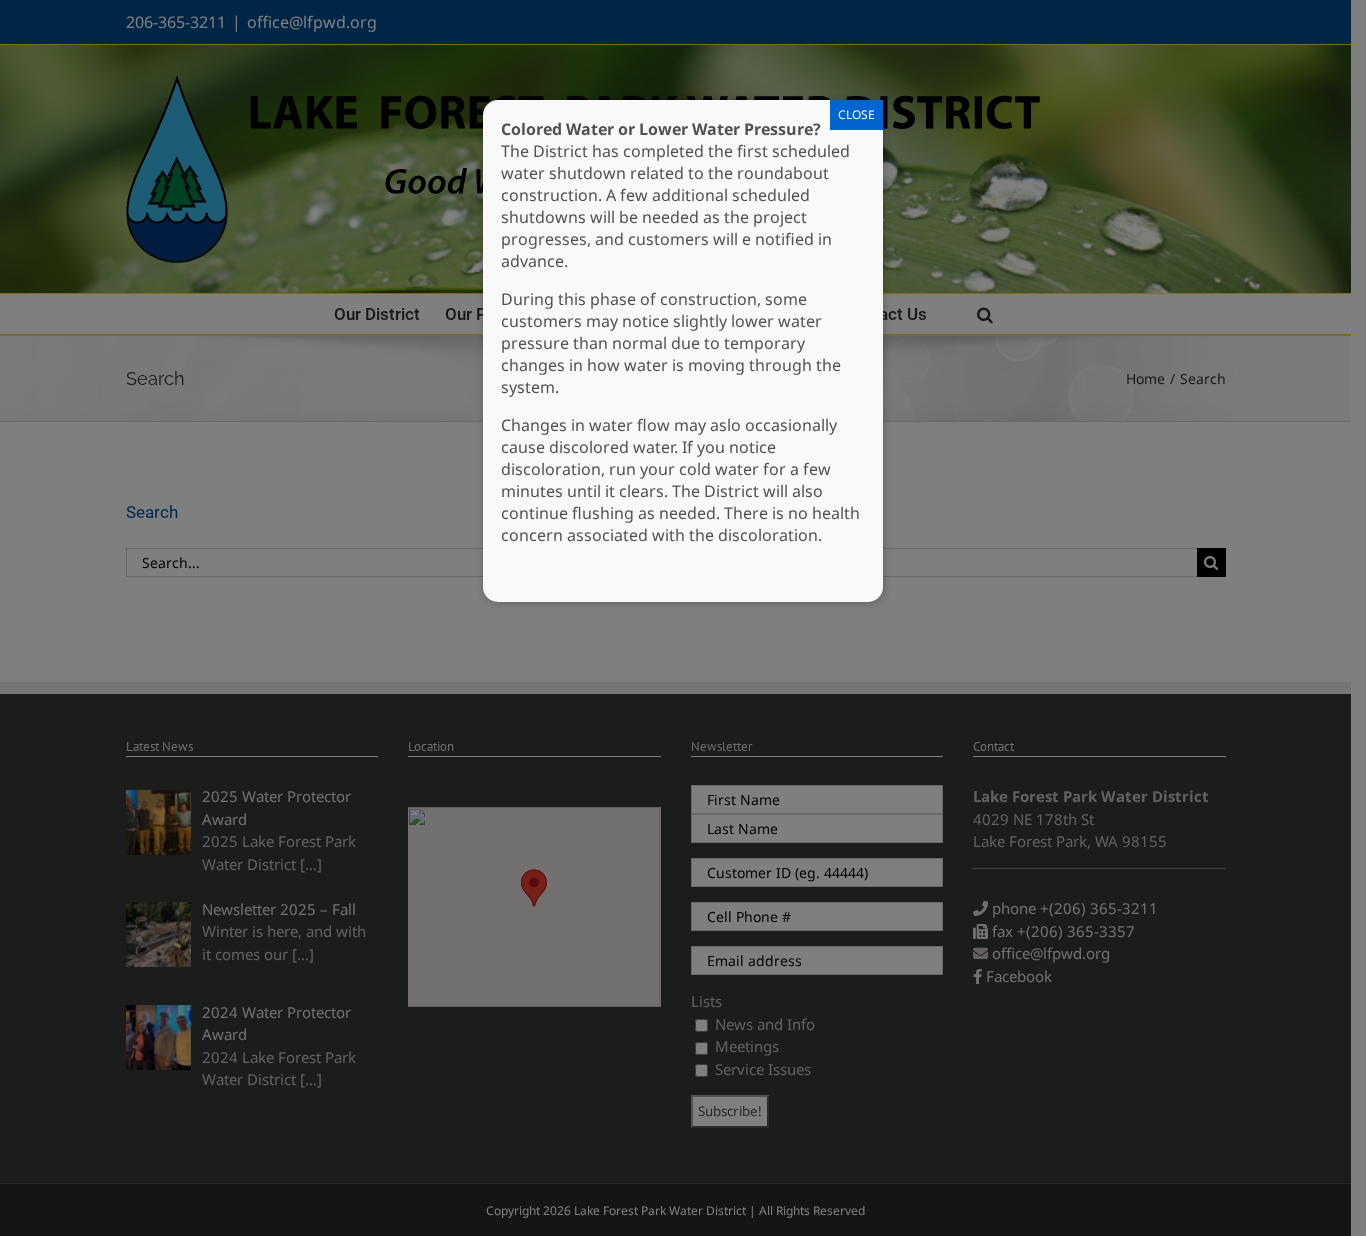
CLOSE (856, 114)
